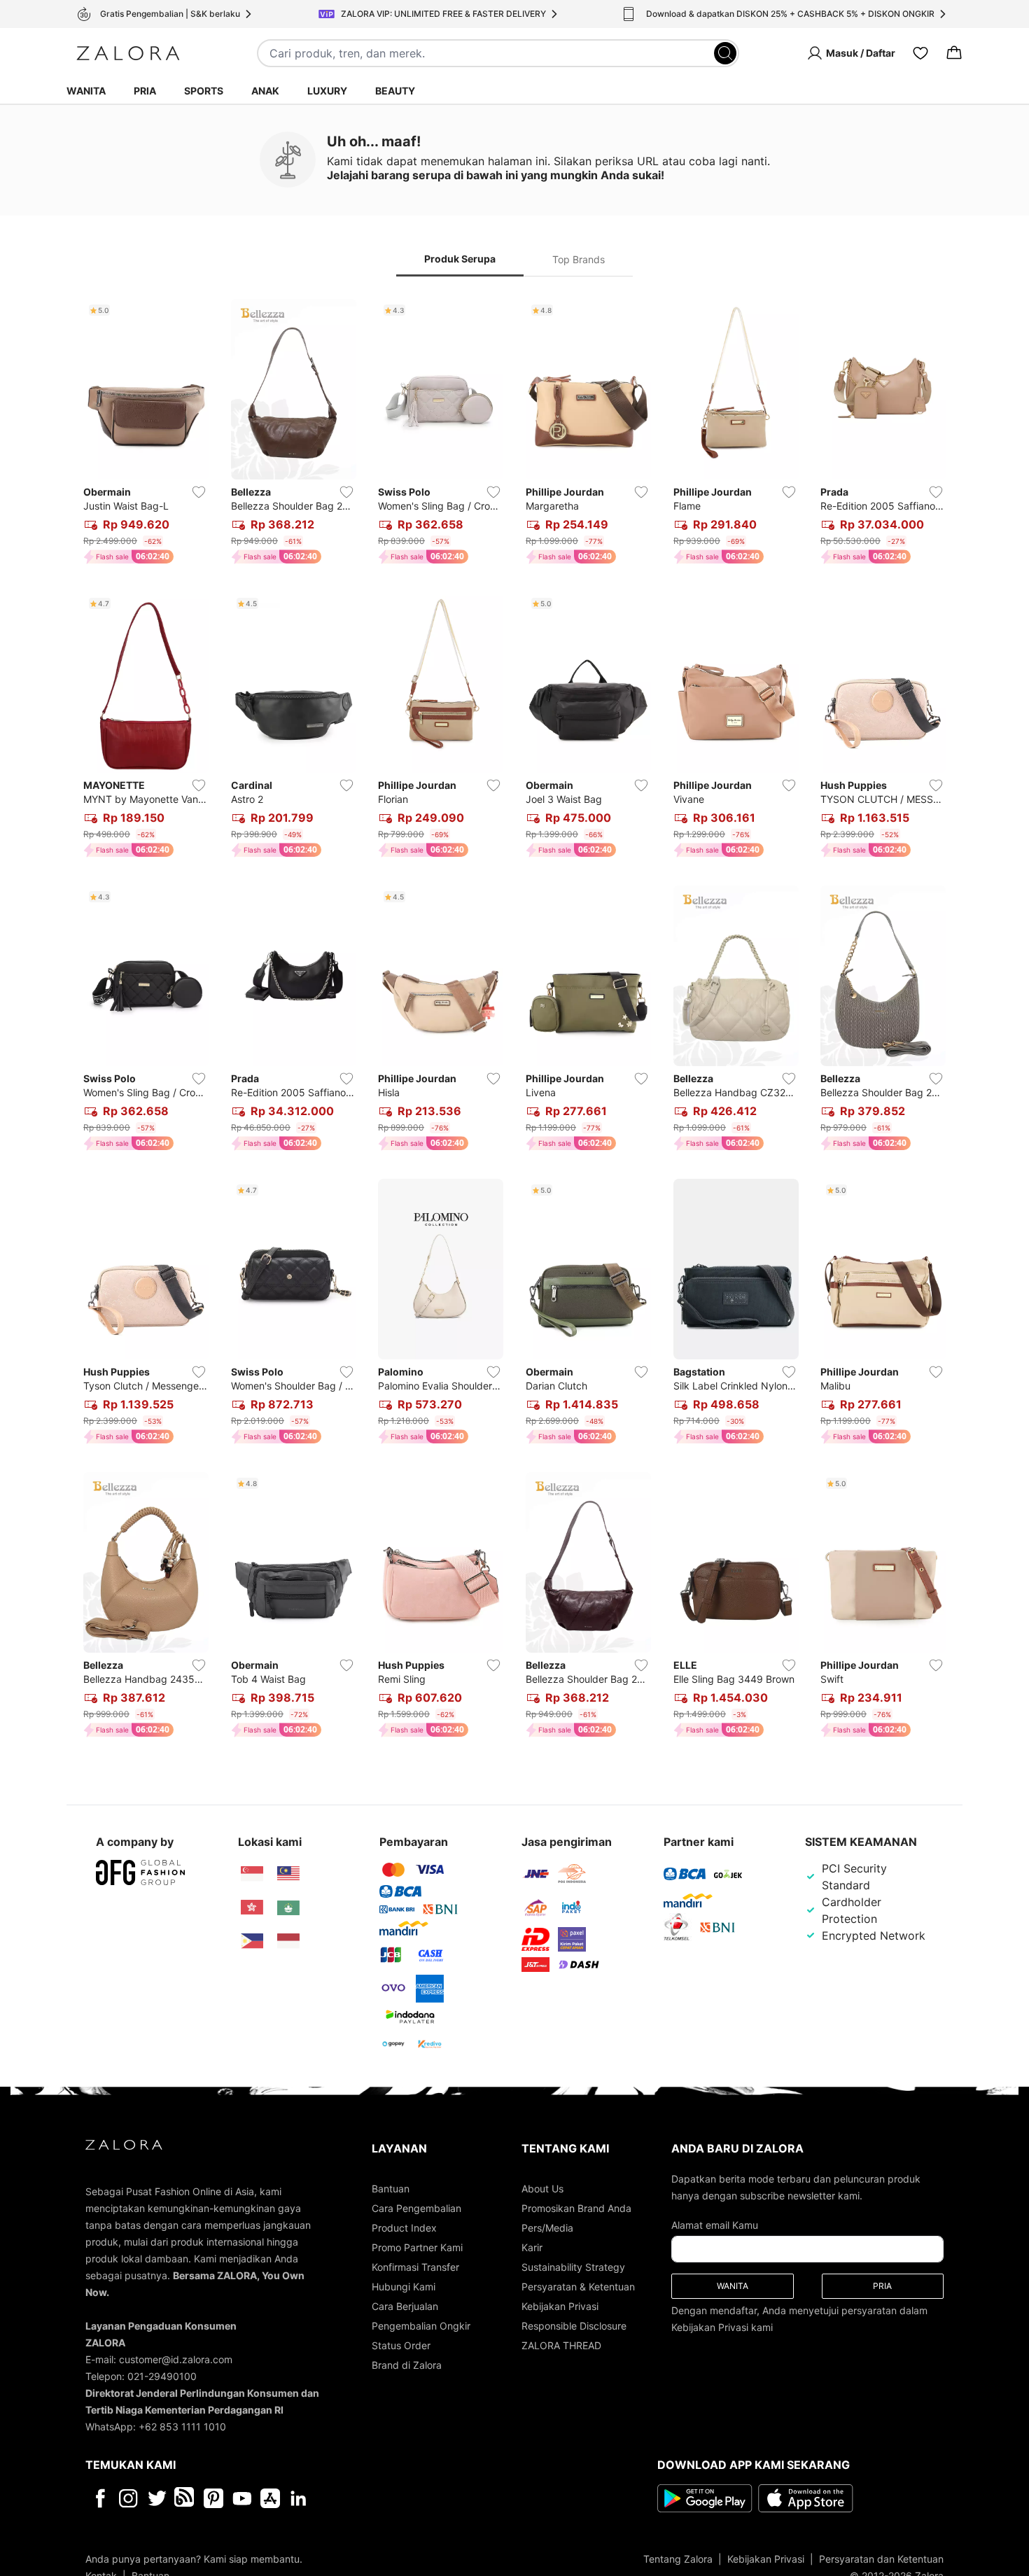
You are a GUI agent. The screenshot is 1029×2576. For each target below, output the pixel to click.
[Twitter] (157, 2498)
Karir (532, 2247)
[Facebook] (100, 2498)
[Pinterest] (213, 2498)
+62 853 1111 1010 (182, 2427)
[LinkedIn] (299, 2498)
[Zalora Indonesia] (288, 1941)
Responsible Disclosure (574, 2326)
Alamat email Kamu (715, 2225)
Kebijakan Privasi (560, 2306)
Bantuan (391, 2189)
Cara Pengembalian (416, 2208)
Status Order (401, 2345)
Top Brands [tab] (579, 259)
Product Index (404, 2228)
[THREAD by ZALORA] (185, 2498)
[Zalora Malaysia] (288, 1874)
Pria (145, 91)
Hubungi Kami (404, 2287)
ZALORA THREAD (561, 2345)
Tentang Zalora (678, 2559)
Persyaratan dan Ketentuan (881, 2559)
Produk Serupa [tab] (460, 259)
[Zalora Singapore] (252, 1874)
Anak (265, 91)
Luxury (327, 91)
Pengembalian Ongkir (421, 2326)
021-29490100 (162, 2376)
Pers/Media (547, 2228)
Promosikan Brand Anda (576, 2208)
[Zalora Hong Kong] (252, 1907)
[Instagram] (128, 2498)
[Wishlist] (920, 53)
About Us (542, 2189)
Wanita (86, 91)
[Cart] (954, 53)
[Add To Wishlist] (199, 492)
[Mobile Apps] (270, 2498)
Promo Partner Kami (417, 2247)
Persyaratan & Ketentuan (578, 2287)
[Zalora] (128, 53)
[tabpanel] (514, 1021)
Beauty (395, 91)
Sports (204, 91)
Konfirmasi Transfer (415, 2267)
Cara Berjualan (405, 2306)
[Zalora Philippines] (252, 1941)
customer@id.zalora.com (176, 2359)
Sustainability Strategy (573, 2267)
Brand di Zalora (407, 2365)
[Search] (725, 53)
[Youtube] (242, 2498)
